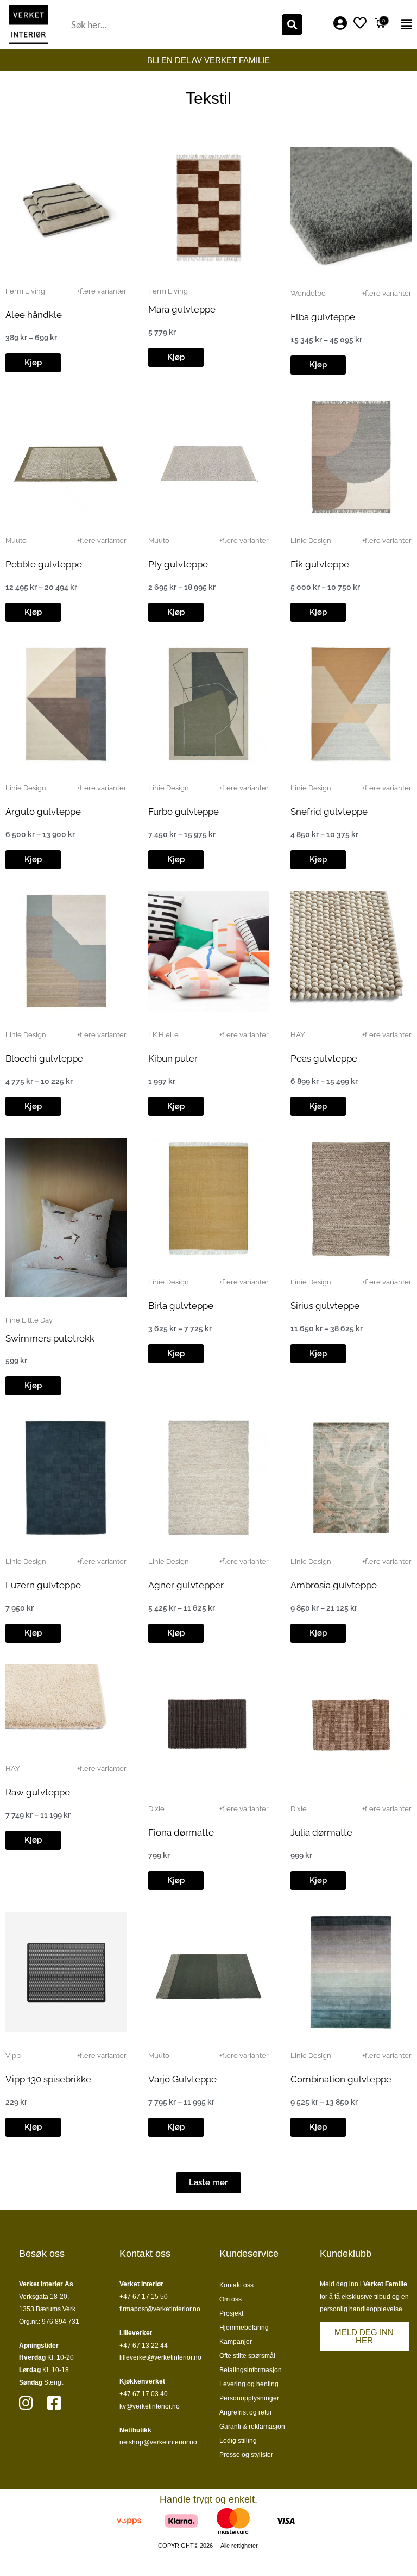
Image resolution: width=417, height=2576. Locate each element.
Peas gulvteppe (324, 1058)
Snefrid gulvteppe (329, 812)
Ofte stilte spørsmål (247, 2356)
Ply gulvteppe (178, 564)
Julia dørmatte (321, 1832)
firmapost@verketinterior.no (160, 2309)
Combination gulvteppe (341, 2079)
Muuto (16, 541)
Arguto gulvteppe (43, 812)
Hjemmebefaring (244, 2328)
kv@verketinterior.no (150, 2406)
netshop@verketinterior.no (158, 2442)
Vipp (13, 2056)
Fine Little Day (29, 1320)
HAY (298, 1035)
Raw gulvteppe (38, 1792)
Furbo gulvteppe (184, 812)
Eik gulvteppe (320, 564)
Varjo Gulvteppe (182, 2079)
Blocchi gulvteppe (44, 1058)
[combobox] (175, 24)
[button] (405, 24)
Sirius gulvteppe (325, 1306)
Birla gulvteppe (181, 1306)
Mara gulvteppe (182, 309)
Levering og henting (249, 2384)
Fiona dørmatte (181, 1832)
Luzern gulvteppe (43, 1585)
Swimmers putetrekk (50, 1338)
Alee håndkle (34, 315)
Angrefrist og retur (246, 2412)
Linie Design (311, 541)
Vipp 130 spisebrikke (48, 2079)
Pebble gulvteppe (44, 564)
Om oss (230, 2299)
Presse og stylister (246, 2455)
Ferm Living (25, 291)
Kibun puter (173, 1058)
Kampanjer (236, 2342)
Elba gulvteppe (323, 317)
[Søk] (292, 24)
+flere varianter (102, 291)
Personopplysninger (249, 2398)
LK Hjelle (163, 1035)
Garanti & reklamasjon (252, 2427)
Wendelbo (308, 293)
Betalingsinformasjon (251, 2370)
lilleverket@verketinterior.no (160, 2357)
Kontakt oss (236, 2285)
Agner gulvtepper (186, 1585)
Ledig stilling (238, 2441)
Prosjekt (231, 2313)
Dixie (156, 1809)
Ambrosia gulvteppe (334, 1585)
